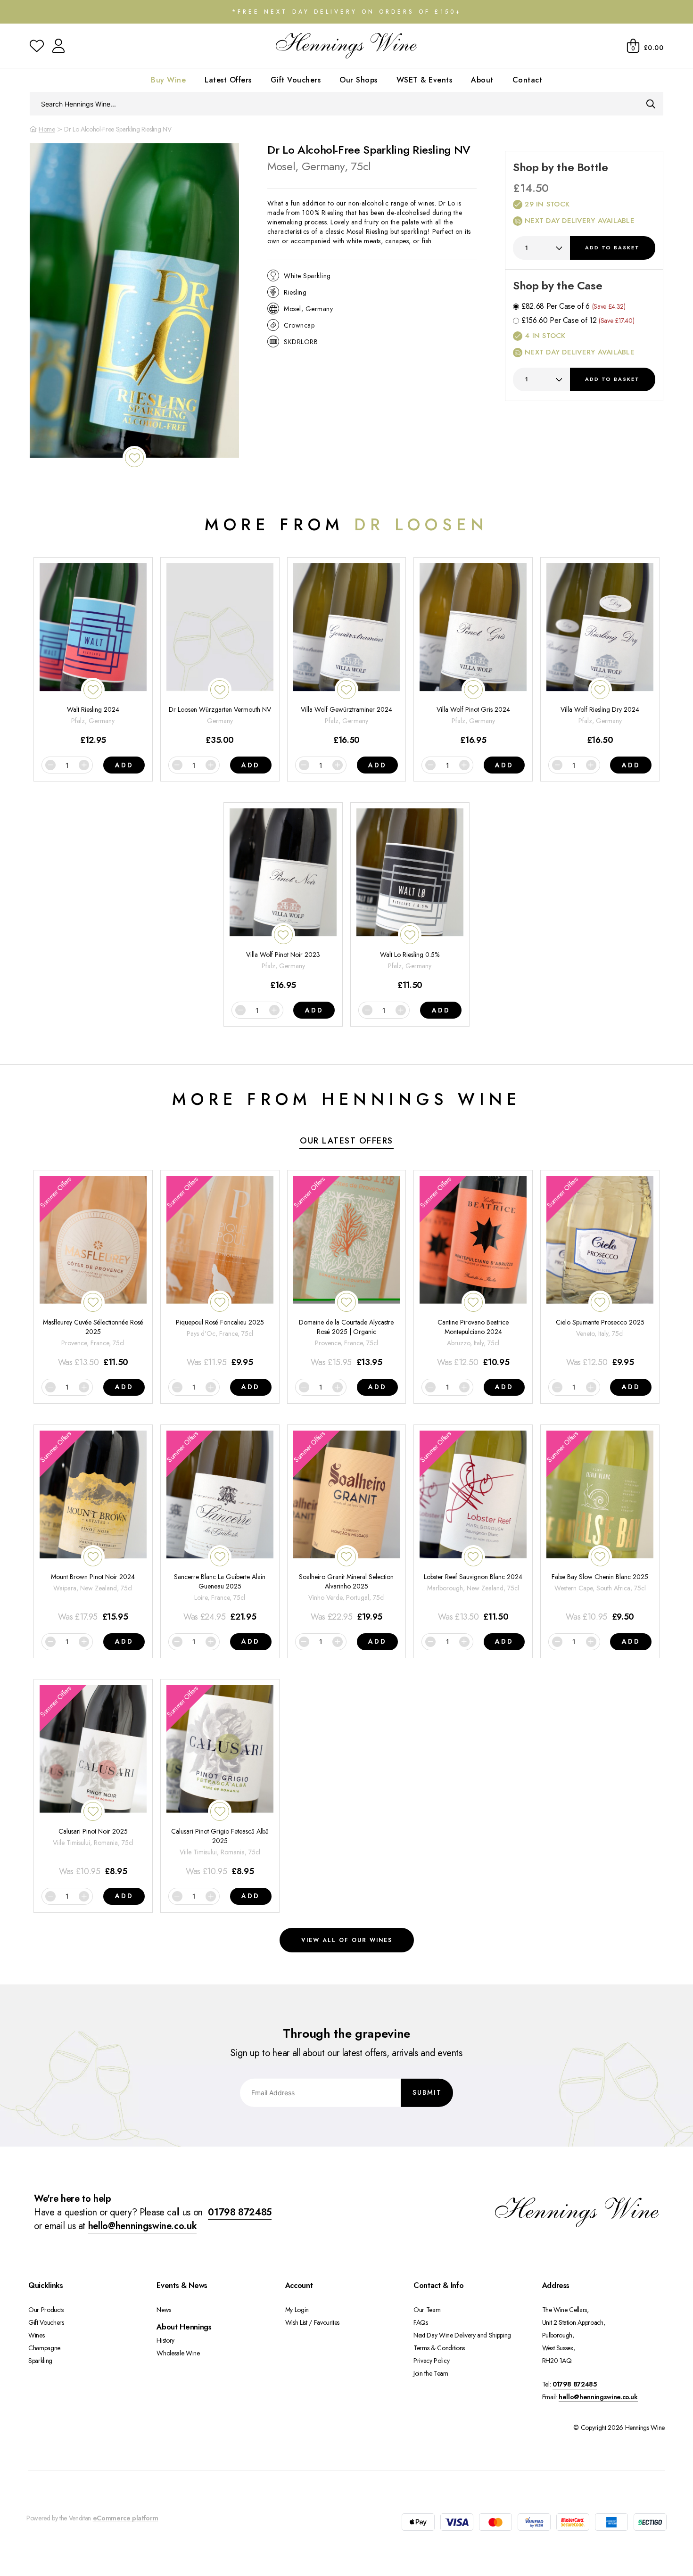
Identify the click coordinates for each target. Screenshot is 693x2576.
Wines (36, 2335)
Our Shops (359, 80)
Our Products (46, 2310)
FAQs (421, 2322)
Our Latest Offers (346, 1141)
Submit (427, 2092)
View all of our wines (347, 1940)
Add (612, 247)
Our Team (427, 2310)
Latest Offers (228, 80)
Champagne (44, 2348)
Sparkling (40, 2361)
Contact (528, 80)
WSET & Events (425, 80)
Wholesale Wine (178, 2353)
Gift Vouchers (296, 80)
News (164, 2310)
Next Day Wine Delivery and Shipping (462, 2335)
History (165, 2340)
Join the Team (431, 2373)
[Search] (651, 104)
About (482, 80)
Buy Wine (168, 80)
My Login (297, 2310)
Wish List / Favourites (312, 2322)
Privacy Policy (431, 2361)
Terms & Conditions (439, 2348)
